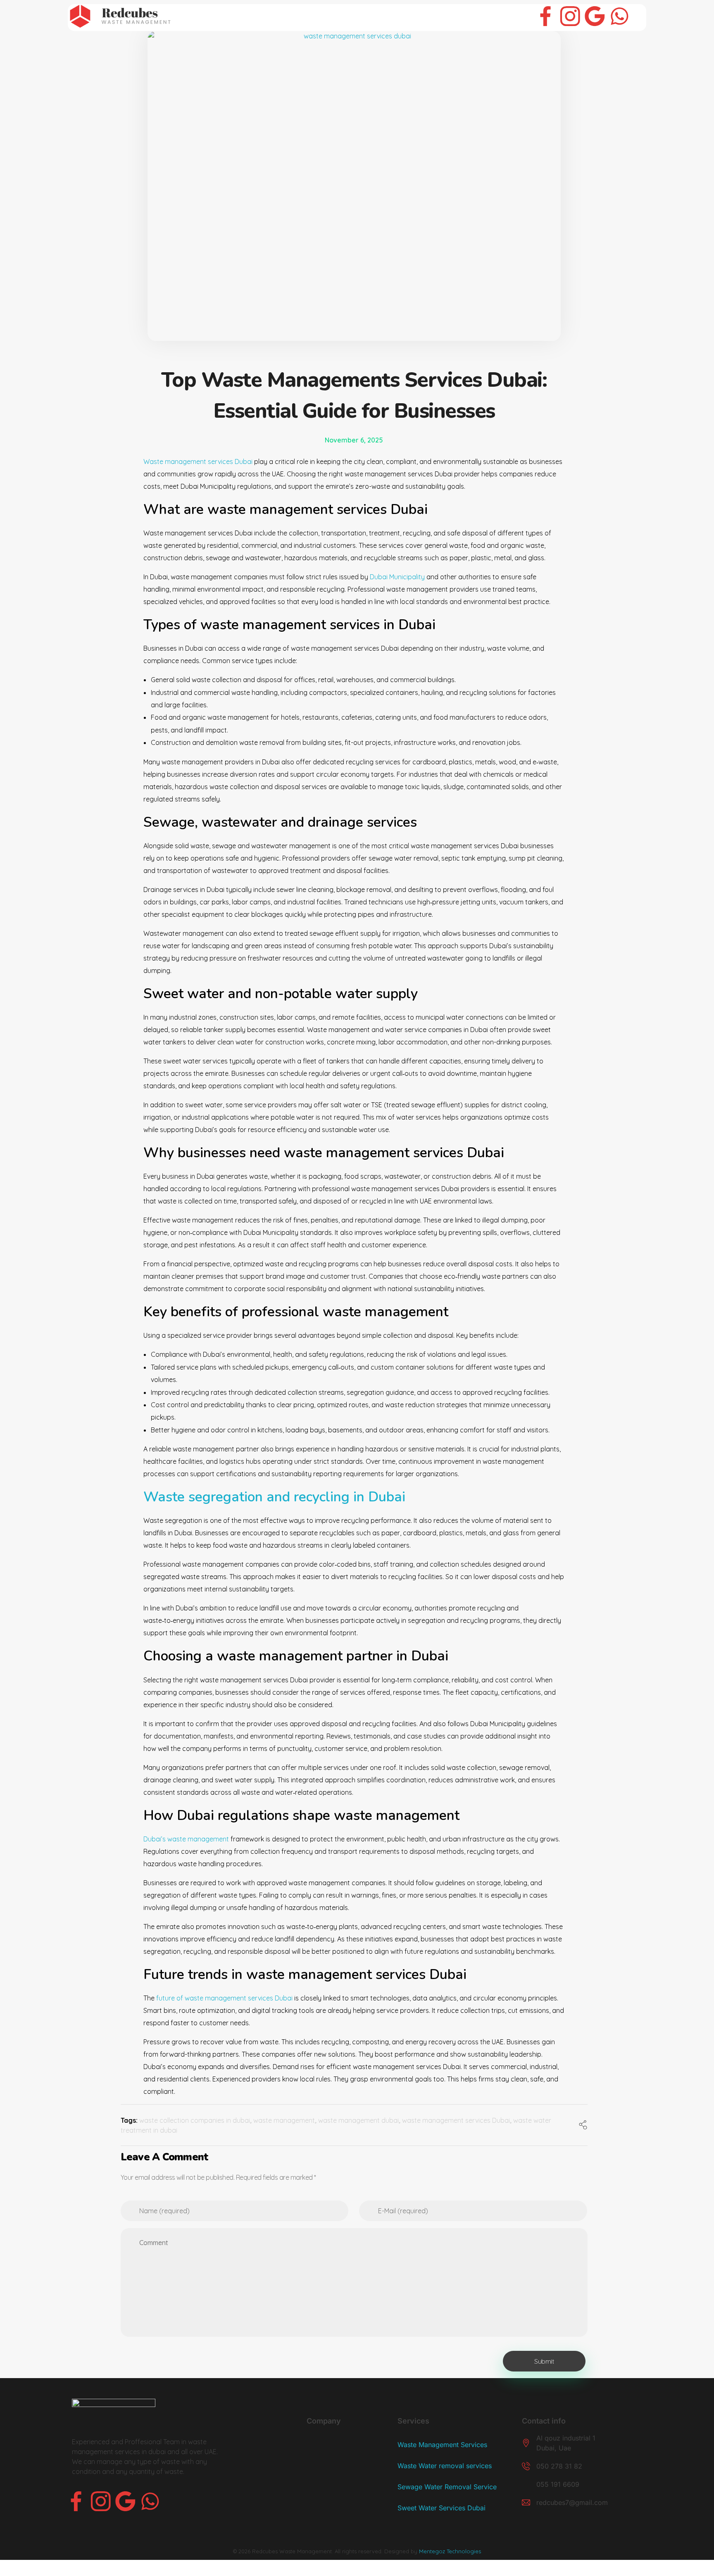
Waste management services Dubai (198, 461)
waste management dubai (358, 2120)
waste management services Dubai (456, 2120)
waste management (284, 2120)
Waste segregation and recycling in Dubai (274, 1497)
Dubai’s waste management (187, 1839)
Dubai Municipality (398, 577)
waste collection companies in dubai (195, 2120)
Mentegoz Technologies (450, 2551)
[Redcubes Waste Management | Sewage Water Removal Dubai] (119, 16)
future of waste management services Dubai (224, 1998)
